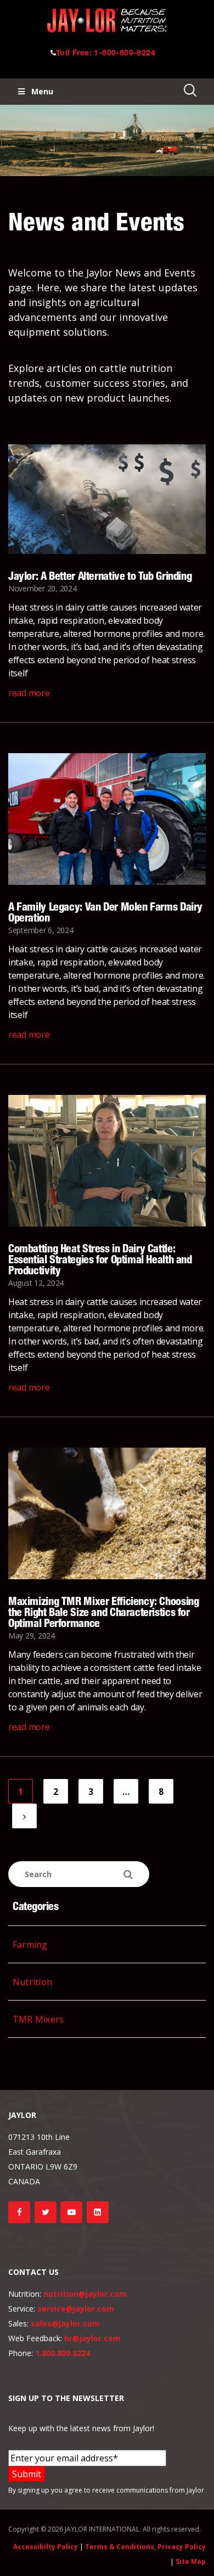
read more (29, 693)
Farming (30, 1945)
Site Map (191, 2561)
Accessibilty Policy (46, 2547)
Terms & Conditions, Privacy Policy (145, 2547)
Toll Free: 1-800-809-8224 (106, 54)
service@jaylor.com (76, 2309)
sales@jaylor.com (65, 2323)
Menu (42, 91)
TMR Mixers (38, 2019)
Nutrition (32, 1982)
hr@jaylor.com (92, 2338)
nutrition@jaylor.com (85, 2294)
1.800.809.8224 (63, 2353)
